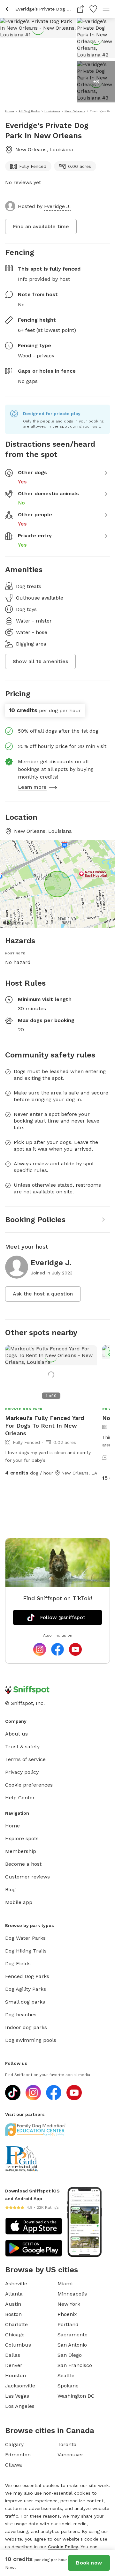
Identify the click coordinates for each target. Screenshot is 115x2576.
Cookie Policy (63, 2547)
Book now (89, 2563)
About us (16, 1734)
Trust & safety (22, 1747)
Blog (10, 1889)
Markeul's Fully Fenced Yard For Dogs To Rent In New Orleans (45, 1426)
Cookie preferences (29, 1785)
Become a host (23, 1864)
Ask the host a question (43, 1294)
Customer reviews (27, 1877)
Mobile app (19, 1902)
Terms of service (25, 1759)
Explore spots (22, 1838)
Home (12, 1826)
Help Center (20, 1798)
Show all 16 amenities (40, 661)
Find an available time (41, 226)
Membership (21, 1851)
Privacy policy (22, 1772)
